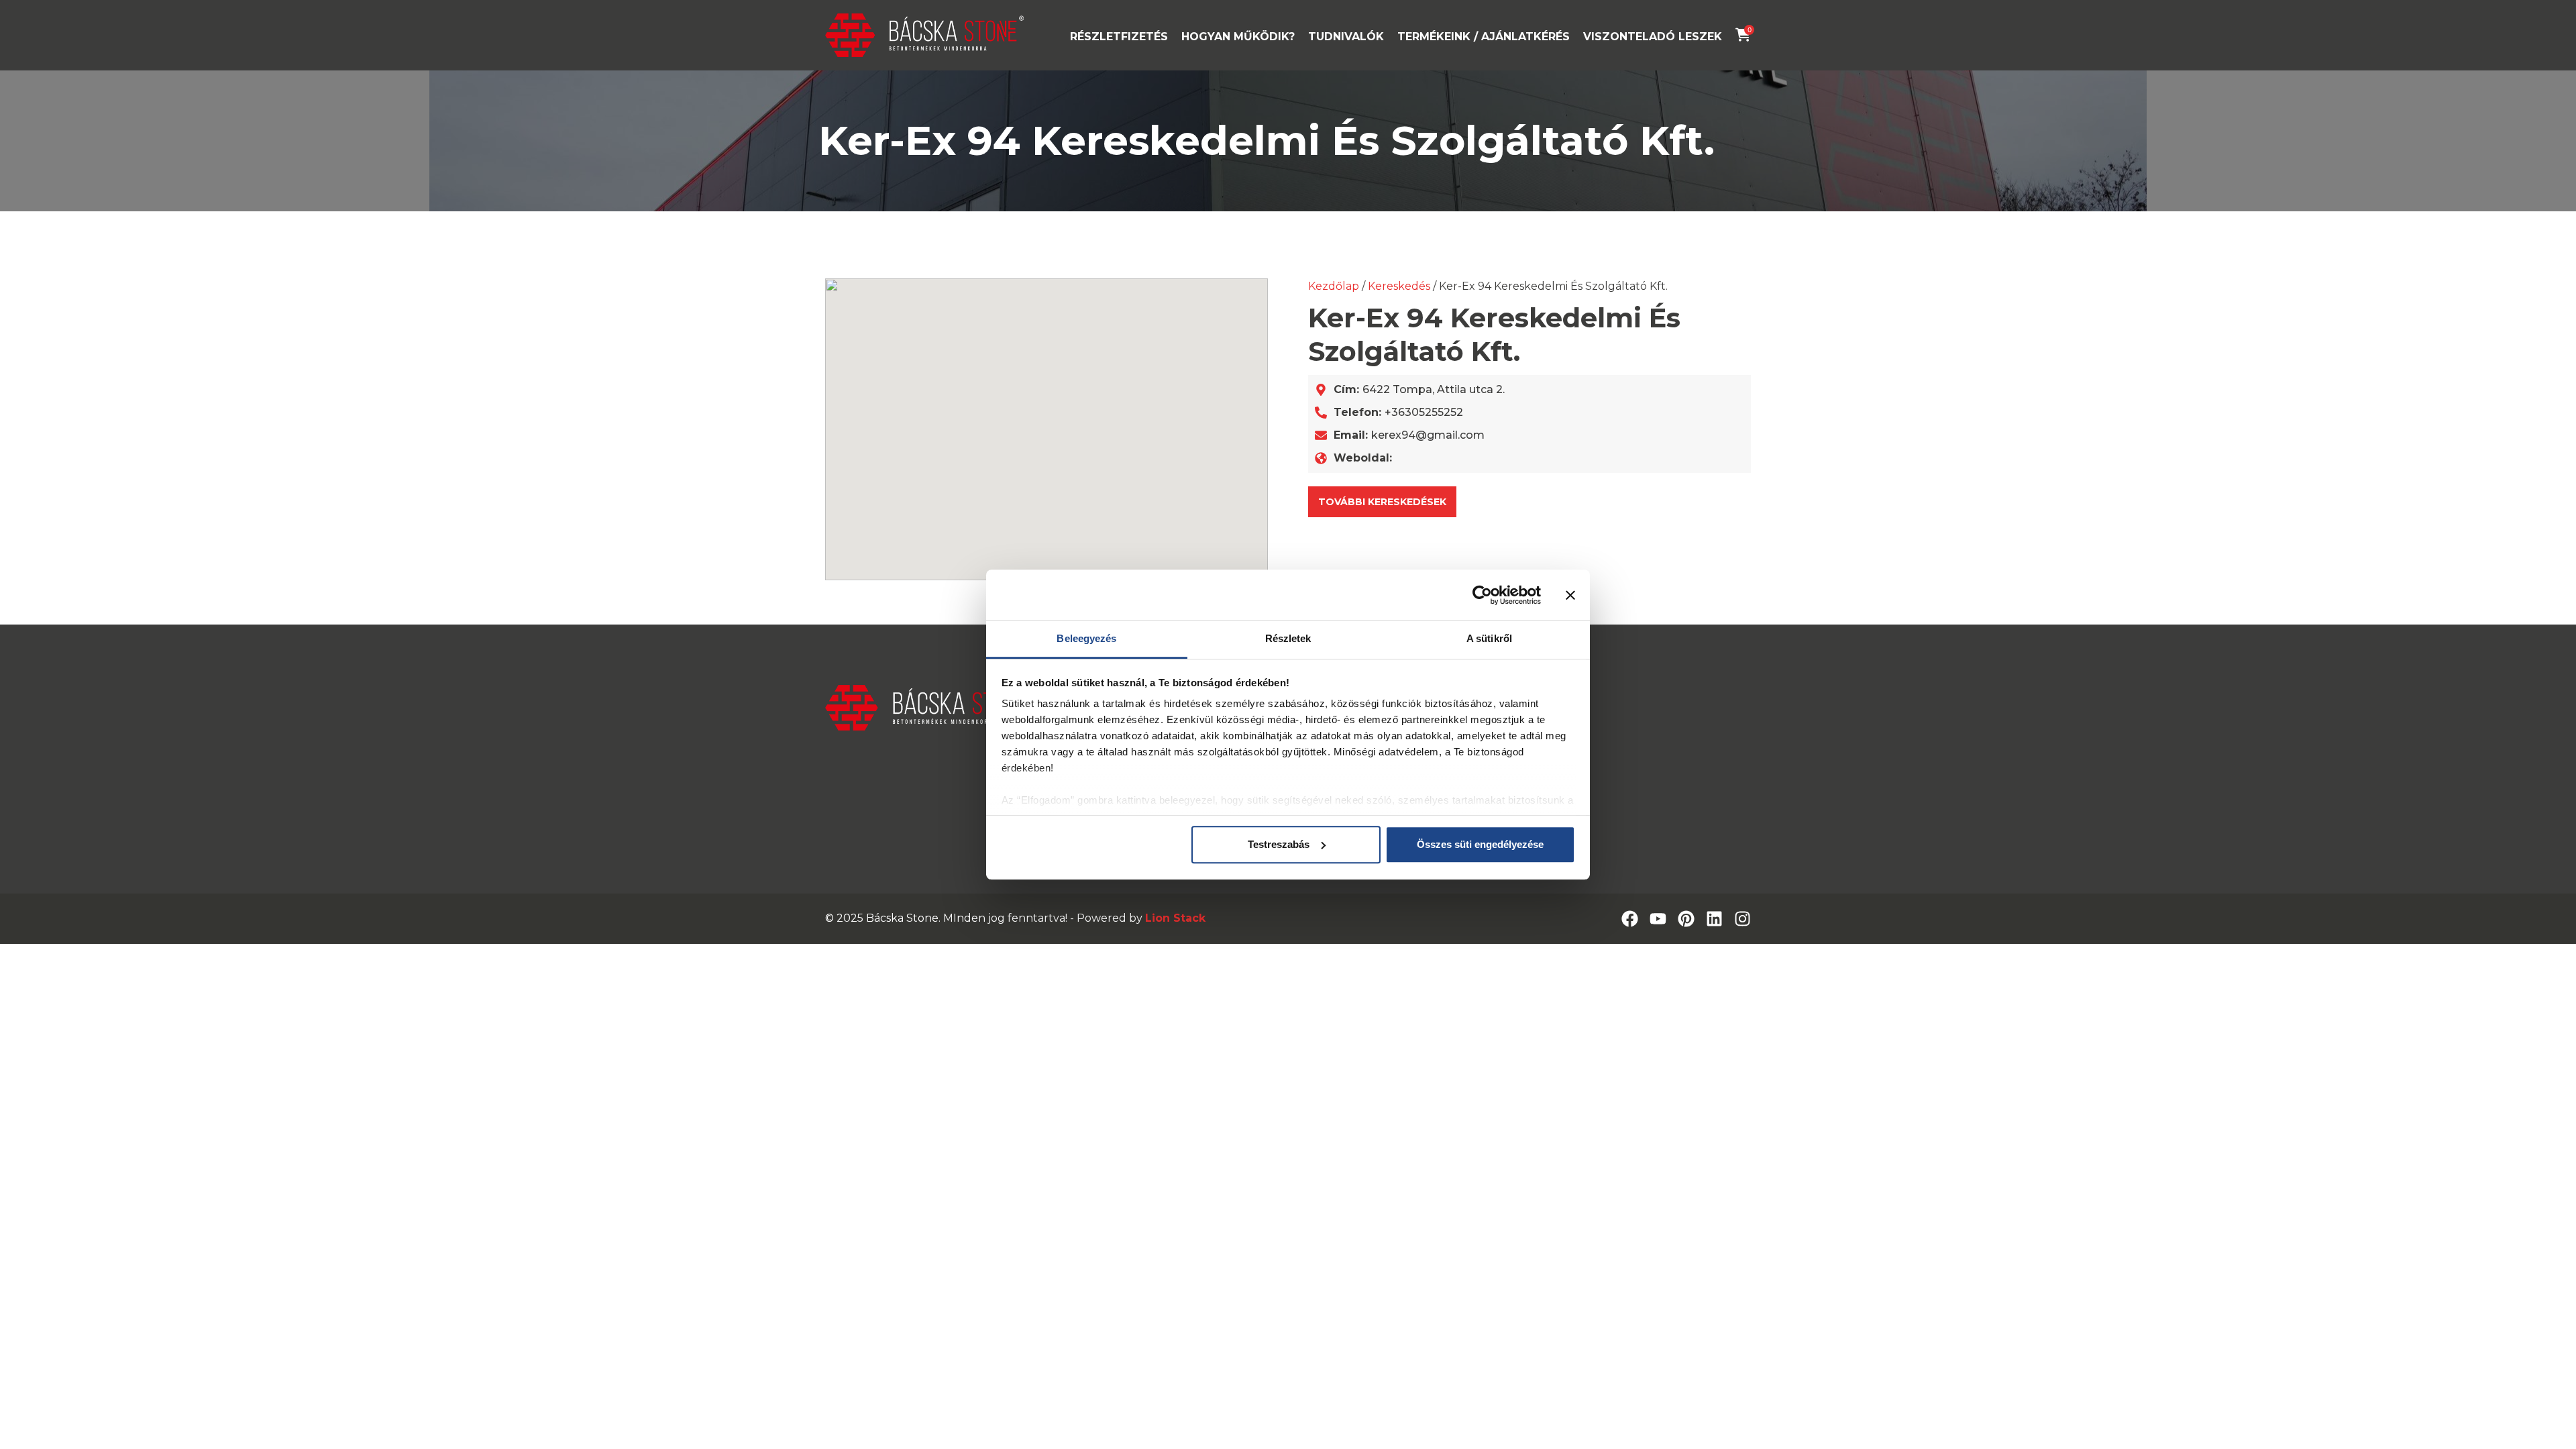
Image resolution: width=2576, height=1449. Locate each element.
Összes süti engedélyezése (1480, 844)
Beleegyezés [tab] (1086, 638)
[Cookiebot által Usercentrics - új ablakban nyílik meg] (1482, 595)
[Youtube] (1658, 919)
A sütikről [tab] (1489, 638)
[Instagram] (1742, 919)
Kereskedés (1399, 286)
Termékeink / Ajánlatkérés (1484, 37)
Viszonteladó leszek (1653, 37)
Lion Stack (1175, 918)
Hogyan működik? (1238, 37)
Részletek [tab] (1288, 638)
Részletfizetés (1119, 37)
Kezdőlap (1334, 286)
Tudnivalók (1346, 37)
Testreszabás (1279, 844)
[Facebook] (1630, 919)
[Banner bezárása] (1570, 595)
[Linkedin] (1714, 919)
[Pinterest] (1686, 919)
